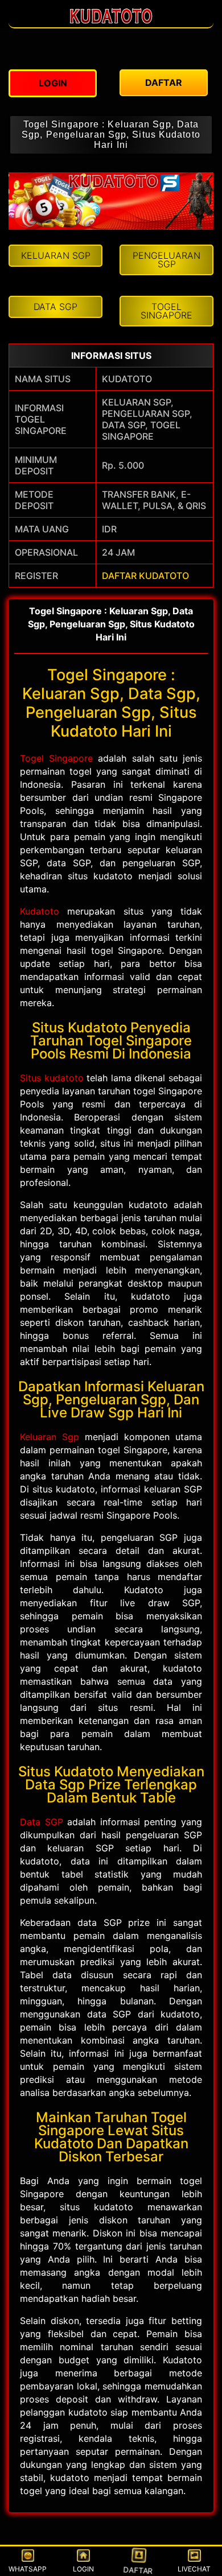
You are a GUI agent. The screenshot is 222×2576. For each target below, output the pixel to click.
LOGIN (83, 2569)
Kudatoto (40, 911)
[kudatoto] (111, 22)
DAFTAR (139, 2568)
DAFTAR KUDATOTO (145, 576)
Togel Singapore (56, 758)
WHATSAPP (28, 2569)
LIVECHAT (194, 2569)
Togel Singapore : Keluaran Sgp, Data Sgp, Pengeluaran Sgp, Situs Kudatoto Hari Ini (111, 135)
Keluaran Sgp (50, 1437)
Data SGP (42, 1822)
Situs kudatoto (52, 1078)
